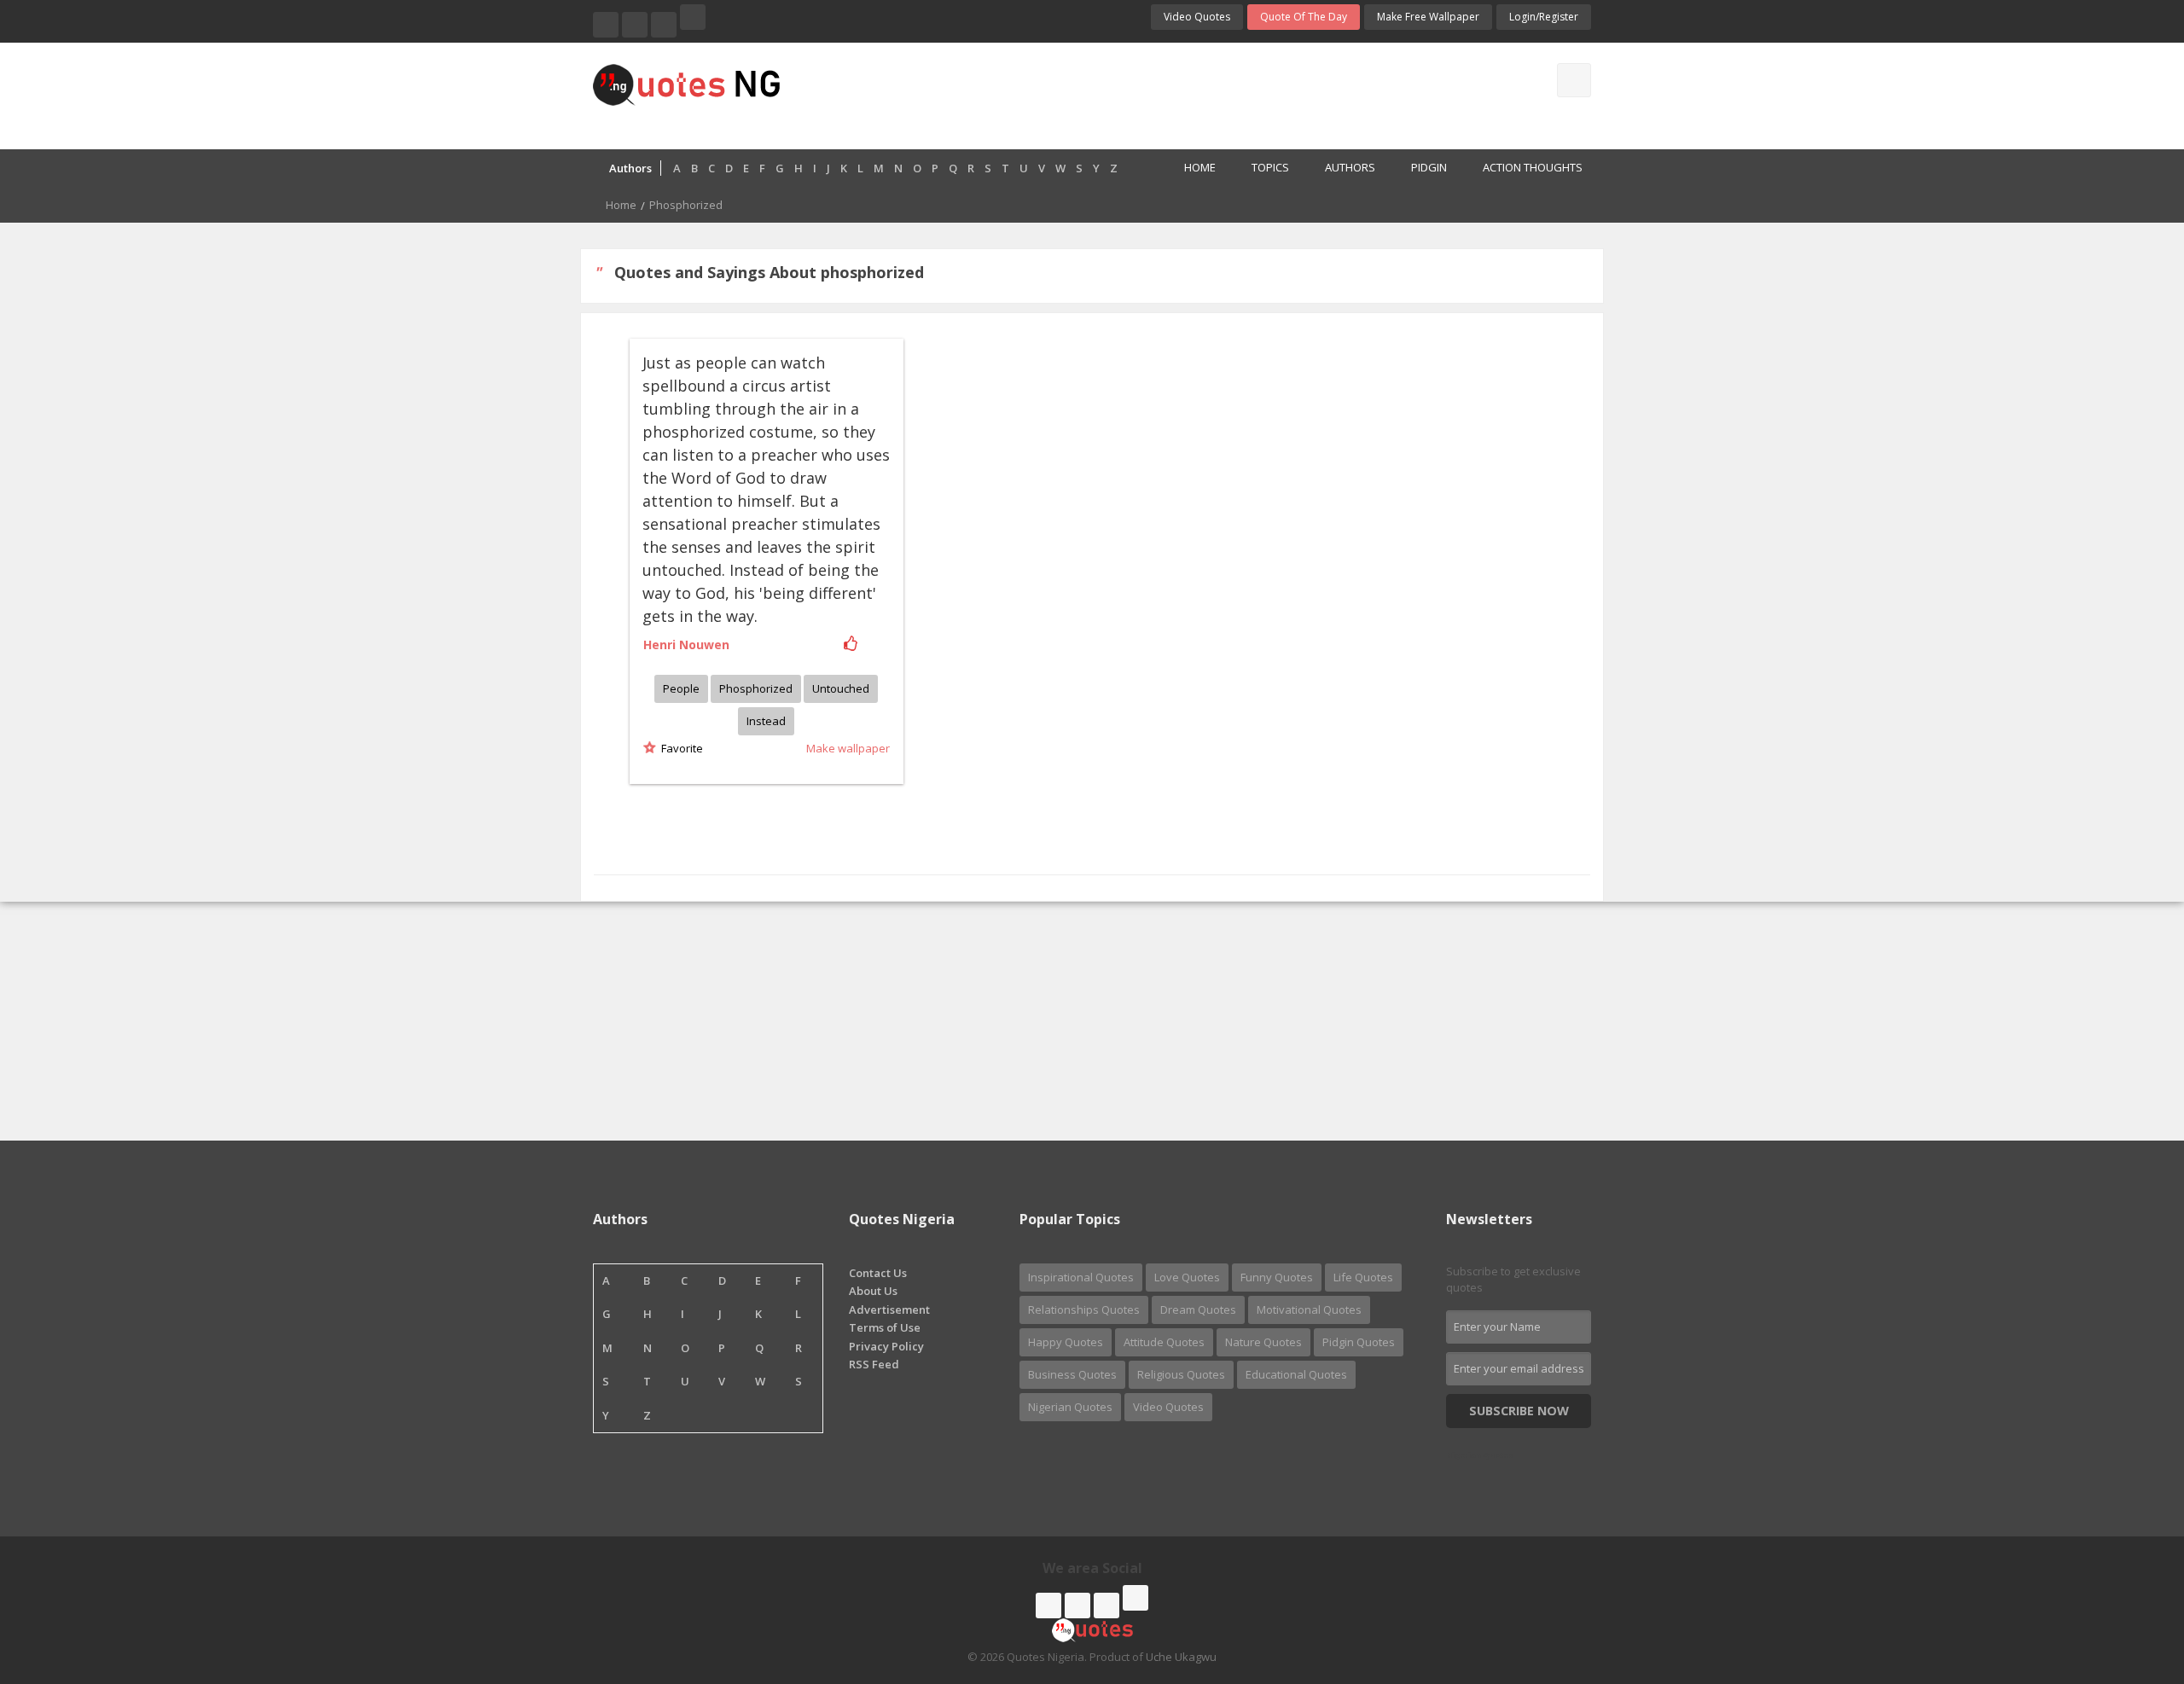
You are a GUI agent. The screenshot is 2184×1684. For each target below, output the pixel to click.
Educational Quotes (1296, 1374)
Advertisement (889, 1309)
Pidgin (1429, 167)
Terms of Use (885, 1327)
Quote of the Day (1304, 17)
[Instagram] (664, 25)
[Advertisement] (1159, 94)
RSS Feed (874, 1364)
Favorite (680, 748)
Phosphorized (756, 688)
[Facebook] (606, 25)
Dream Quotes (1198, 1309)
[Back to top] (2129, 1577)
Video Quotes (1197, 17)
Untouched (841, 688)
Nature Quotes (1263, 1342)
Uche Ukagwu (1181, 1657)
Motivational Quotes (1309, 1309)
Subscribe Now (1519, 1411)
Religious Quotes (1181, 1374)
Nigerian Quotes (1070, 1407)
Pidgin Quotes (1359, 1342)
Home (1200, 167)
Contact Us (878, 1273)
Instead (766, 721)
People (681, 688)
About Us (873, 1291)
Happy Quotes (1066, 1342)
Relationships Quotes (1084, 1309)
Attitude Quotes (1164, 1342)
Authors (1350, 167)
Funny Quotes (1277, 1277)
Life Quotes (1363, 1277)
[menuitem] (1191, 169)
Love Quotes (1187, 1277)
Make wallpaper (848, 748)
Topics (1270, 167)
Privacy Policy (886, 1346)
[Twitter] (635, 25)
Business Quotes (1072, 1374)
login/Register (1544, 17)
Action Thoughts (1533, 167)
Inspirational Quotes (1081, 1277)
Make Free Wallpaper (1428, 17)
